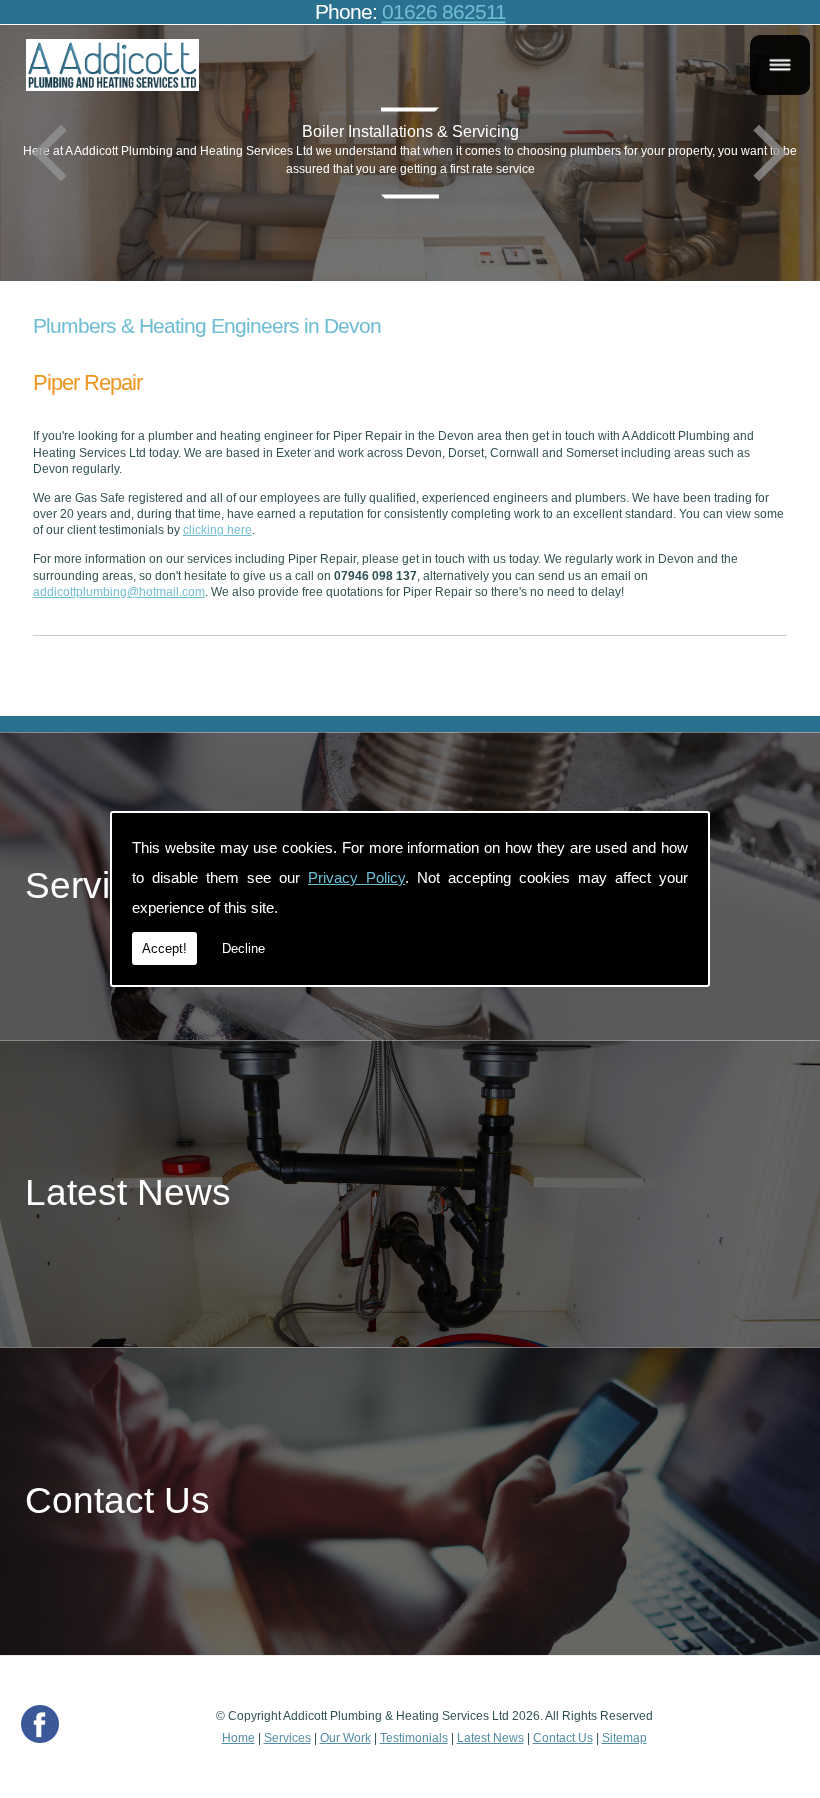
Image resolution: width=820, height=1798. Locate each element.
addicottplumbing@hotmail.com (119, 592)
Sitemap (624, 1738)
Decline (243, 948)
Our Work (345, 1738)
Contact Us (563, 1738)
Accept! (164, 948)
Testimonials (414, 1738)
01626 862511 (444, 11)
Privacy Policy (356, 877)
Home (238, 1738)
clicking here (217, 530)
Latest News (490, 1738)
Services (287, 1738)
